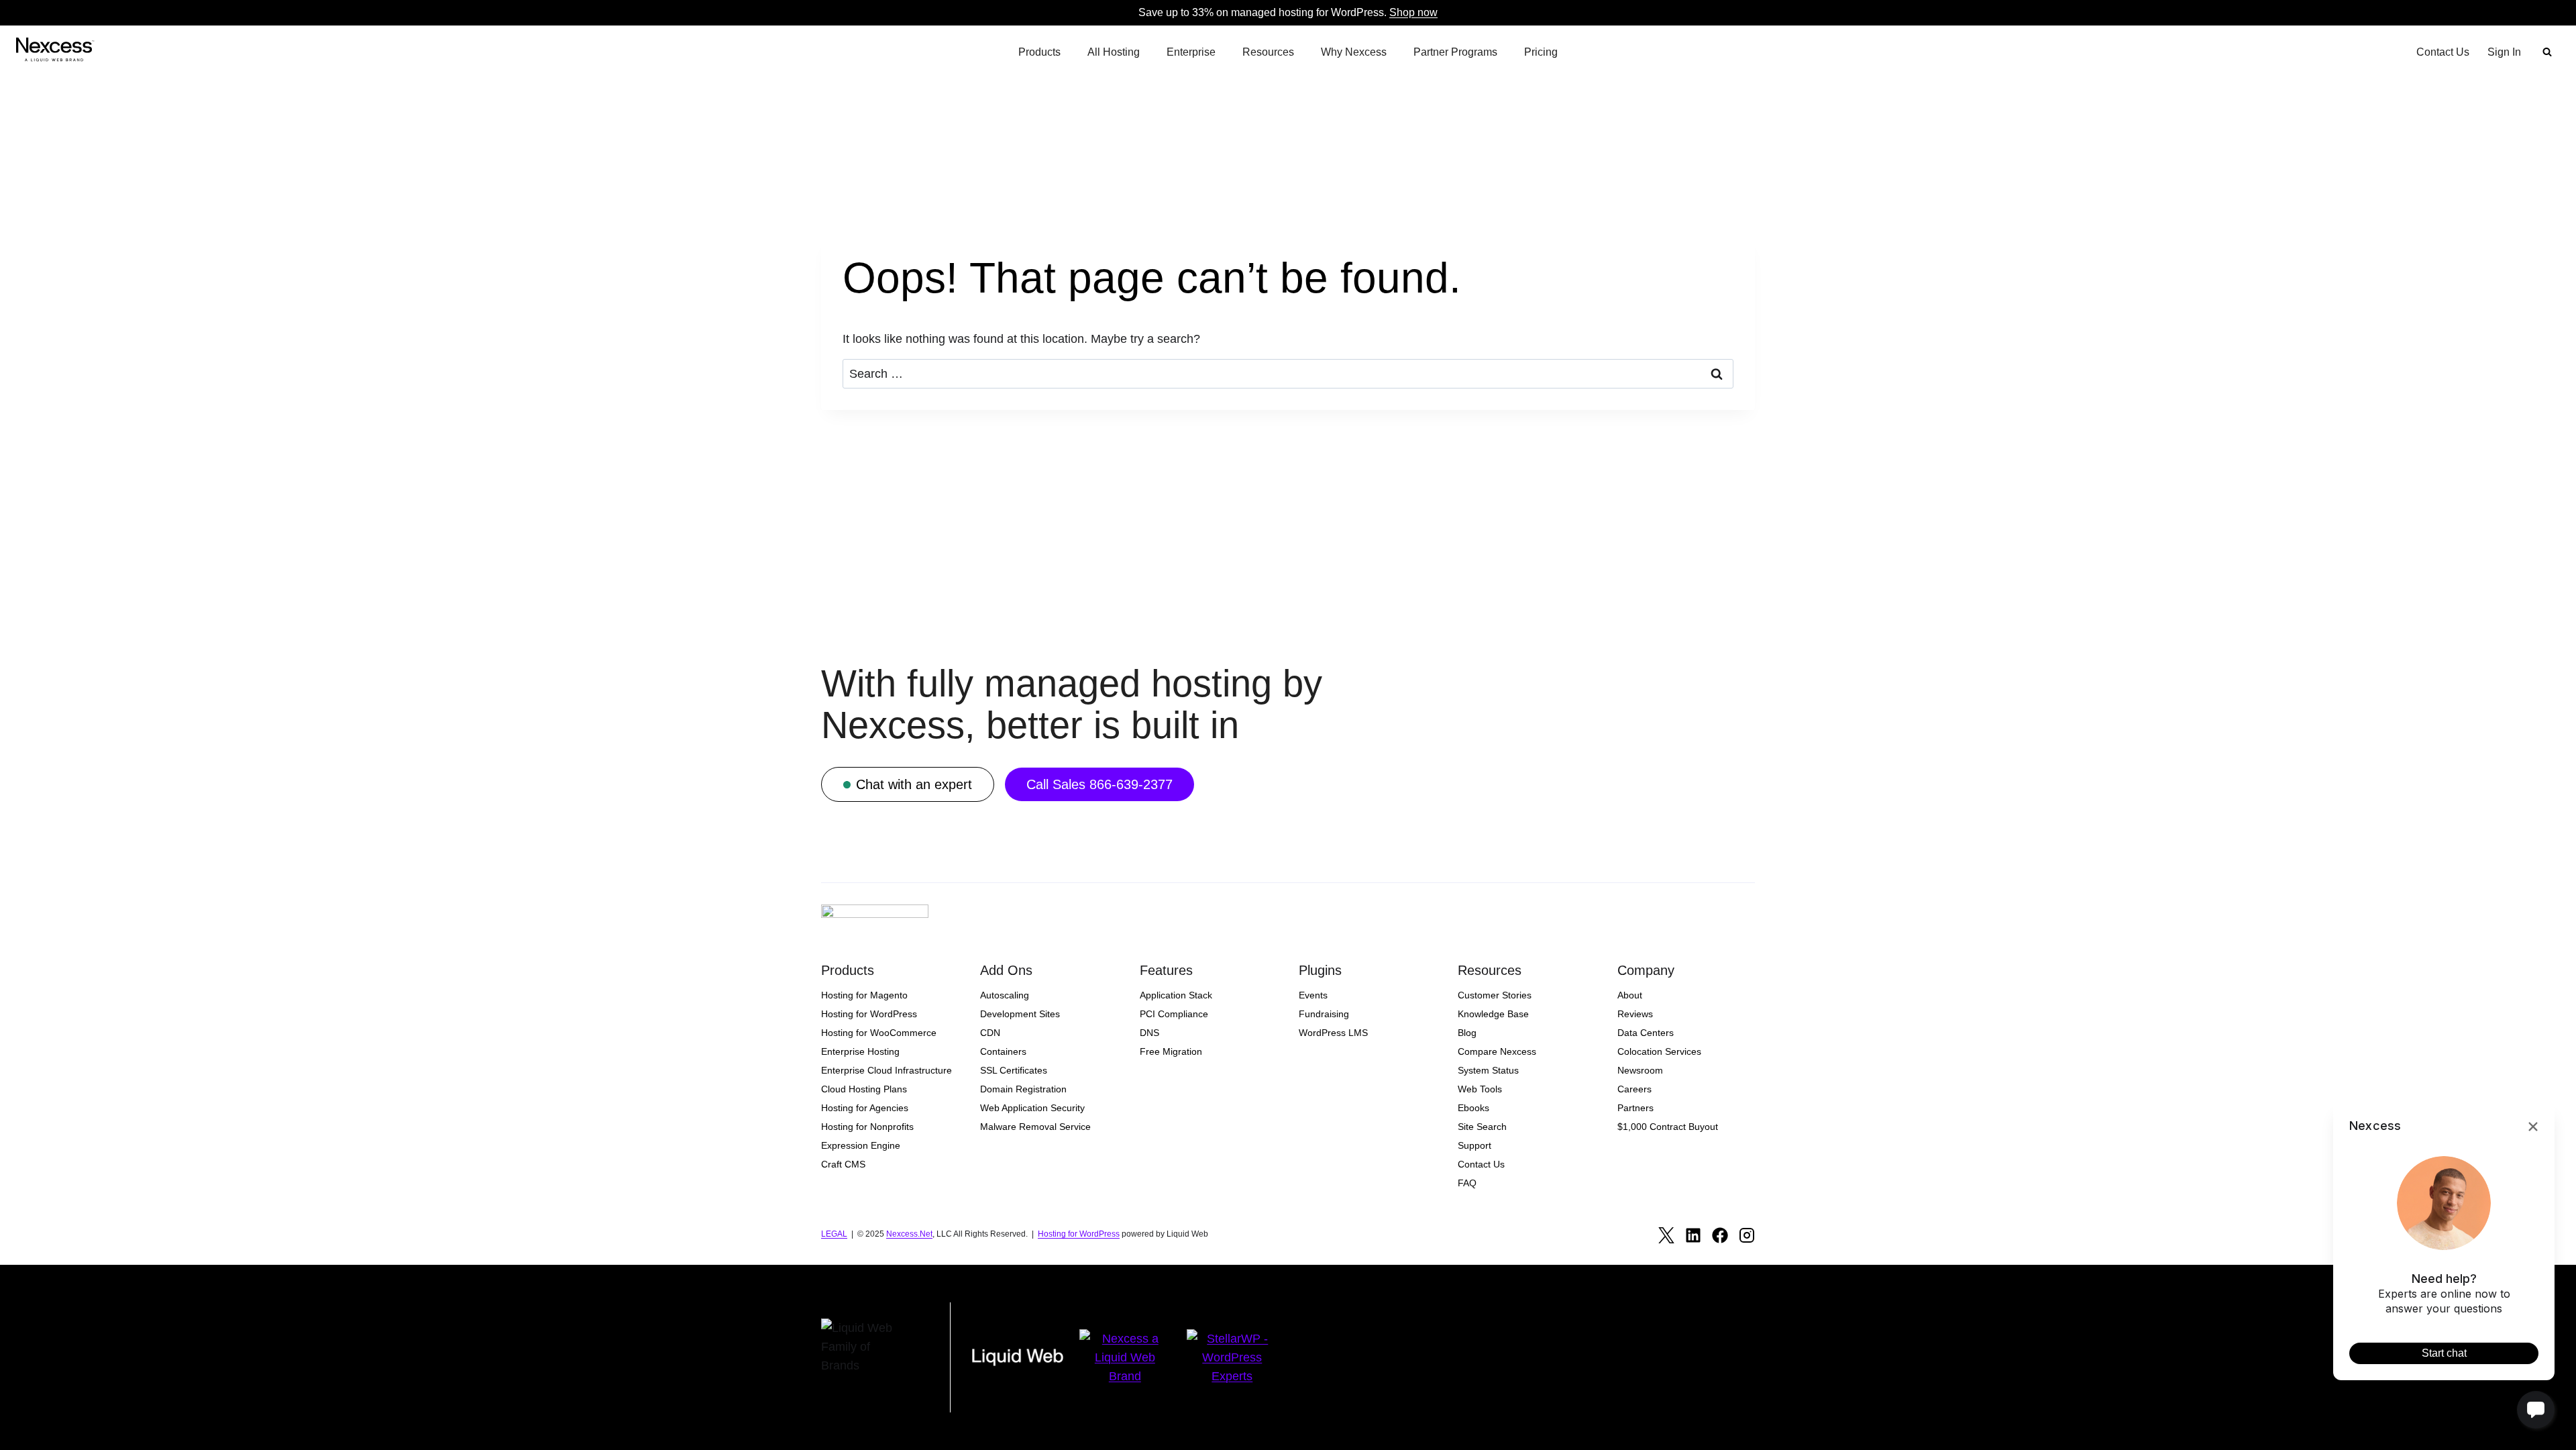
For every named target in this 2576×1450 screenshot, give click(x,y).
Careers (1634, 1089)
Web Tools (1480, 1089)
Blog (1467, 1033)
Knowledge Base (1493, 1014)
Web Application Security (1032, 1108)
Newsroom (1640, 1070)
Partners (1635, 1108)
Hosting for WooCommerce (879, 1033)
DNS (1149, 1033)
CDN (990, 1033)
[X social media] (1666, 1235)
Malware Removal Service (1035, 1127)
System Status (1488, 1070)
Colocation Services (1659, 1051)
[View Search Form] (2547, 52)
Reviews (1635, 1014)
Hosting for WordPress (869, 1014)
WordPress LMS (1333, 1033)
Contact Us (2443, 52)
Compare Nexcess (1497, 1051)
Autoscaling (1005, 995)
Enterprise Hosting (860, 1051)
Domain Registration (1023, 1089)
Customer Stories (1495, 995)
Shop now (1413, 12)
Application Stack (1176, 995)
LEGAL (834, 1234)
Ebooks (1473, 1108)
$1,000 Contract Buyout (1668, 1127)
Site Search (1482, 1127)
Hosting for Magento (864, 995)
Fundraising (1324, 1014)
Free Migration (1171, 1051)
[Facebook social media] (1720, 1235)
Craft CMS (843, 1164)
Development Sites (1020, 1014)
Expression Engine (861, 1145)
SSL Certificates (1014, 1070)
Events (1313, 995)
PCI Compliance (1174, 1014)
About (1630, 995)
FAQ (1467, 1183)
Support (1474, 1145)
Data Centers (1646, 1033)
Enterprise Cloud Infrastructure (887, 1070)
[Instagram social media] (1747, 1235)
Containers (1003, 1051)
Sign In (2504, 52)
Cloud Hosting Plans (864, 1089)
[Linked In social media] (1693, 1235)
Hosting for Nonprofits (867, 1127)
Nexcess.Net (909, 1234)
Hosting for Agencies (865, 1108)
